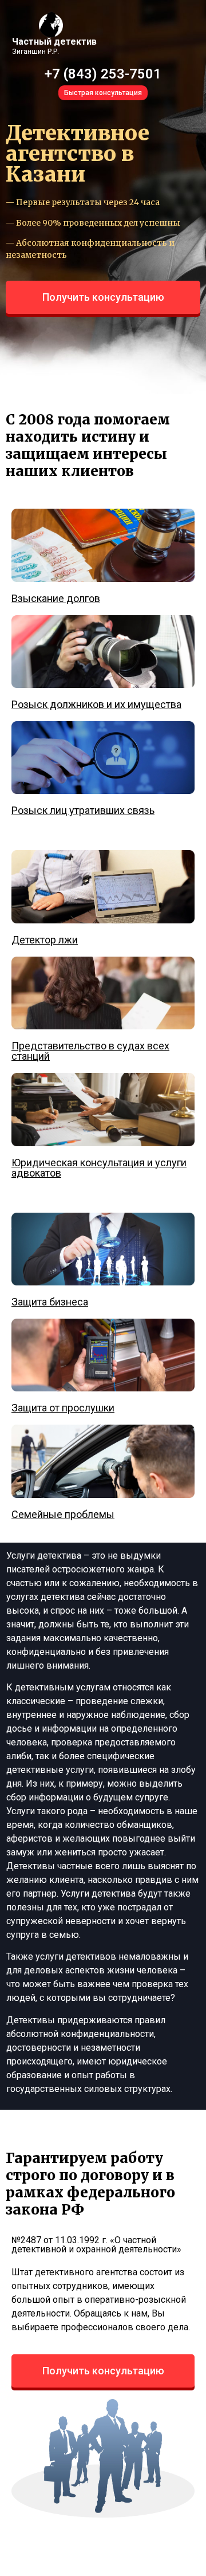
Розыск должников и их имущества (96, 704)
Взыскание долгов (56, 598)
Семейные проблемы (63, 1514)
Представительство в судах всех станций (90, 1051)
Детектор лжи (45, 940)
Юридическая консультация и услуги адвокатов (99, 1168)
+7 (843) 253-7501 (103, 74)
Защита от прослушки (63, 1408)
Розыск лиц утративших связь (83, 810)
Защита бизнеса (50, 1302)
